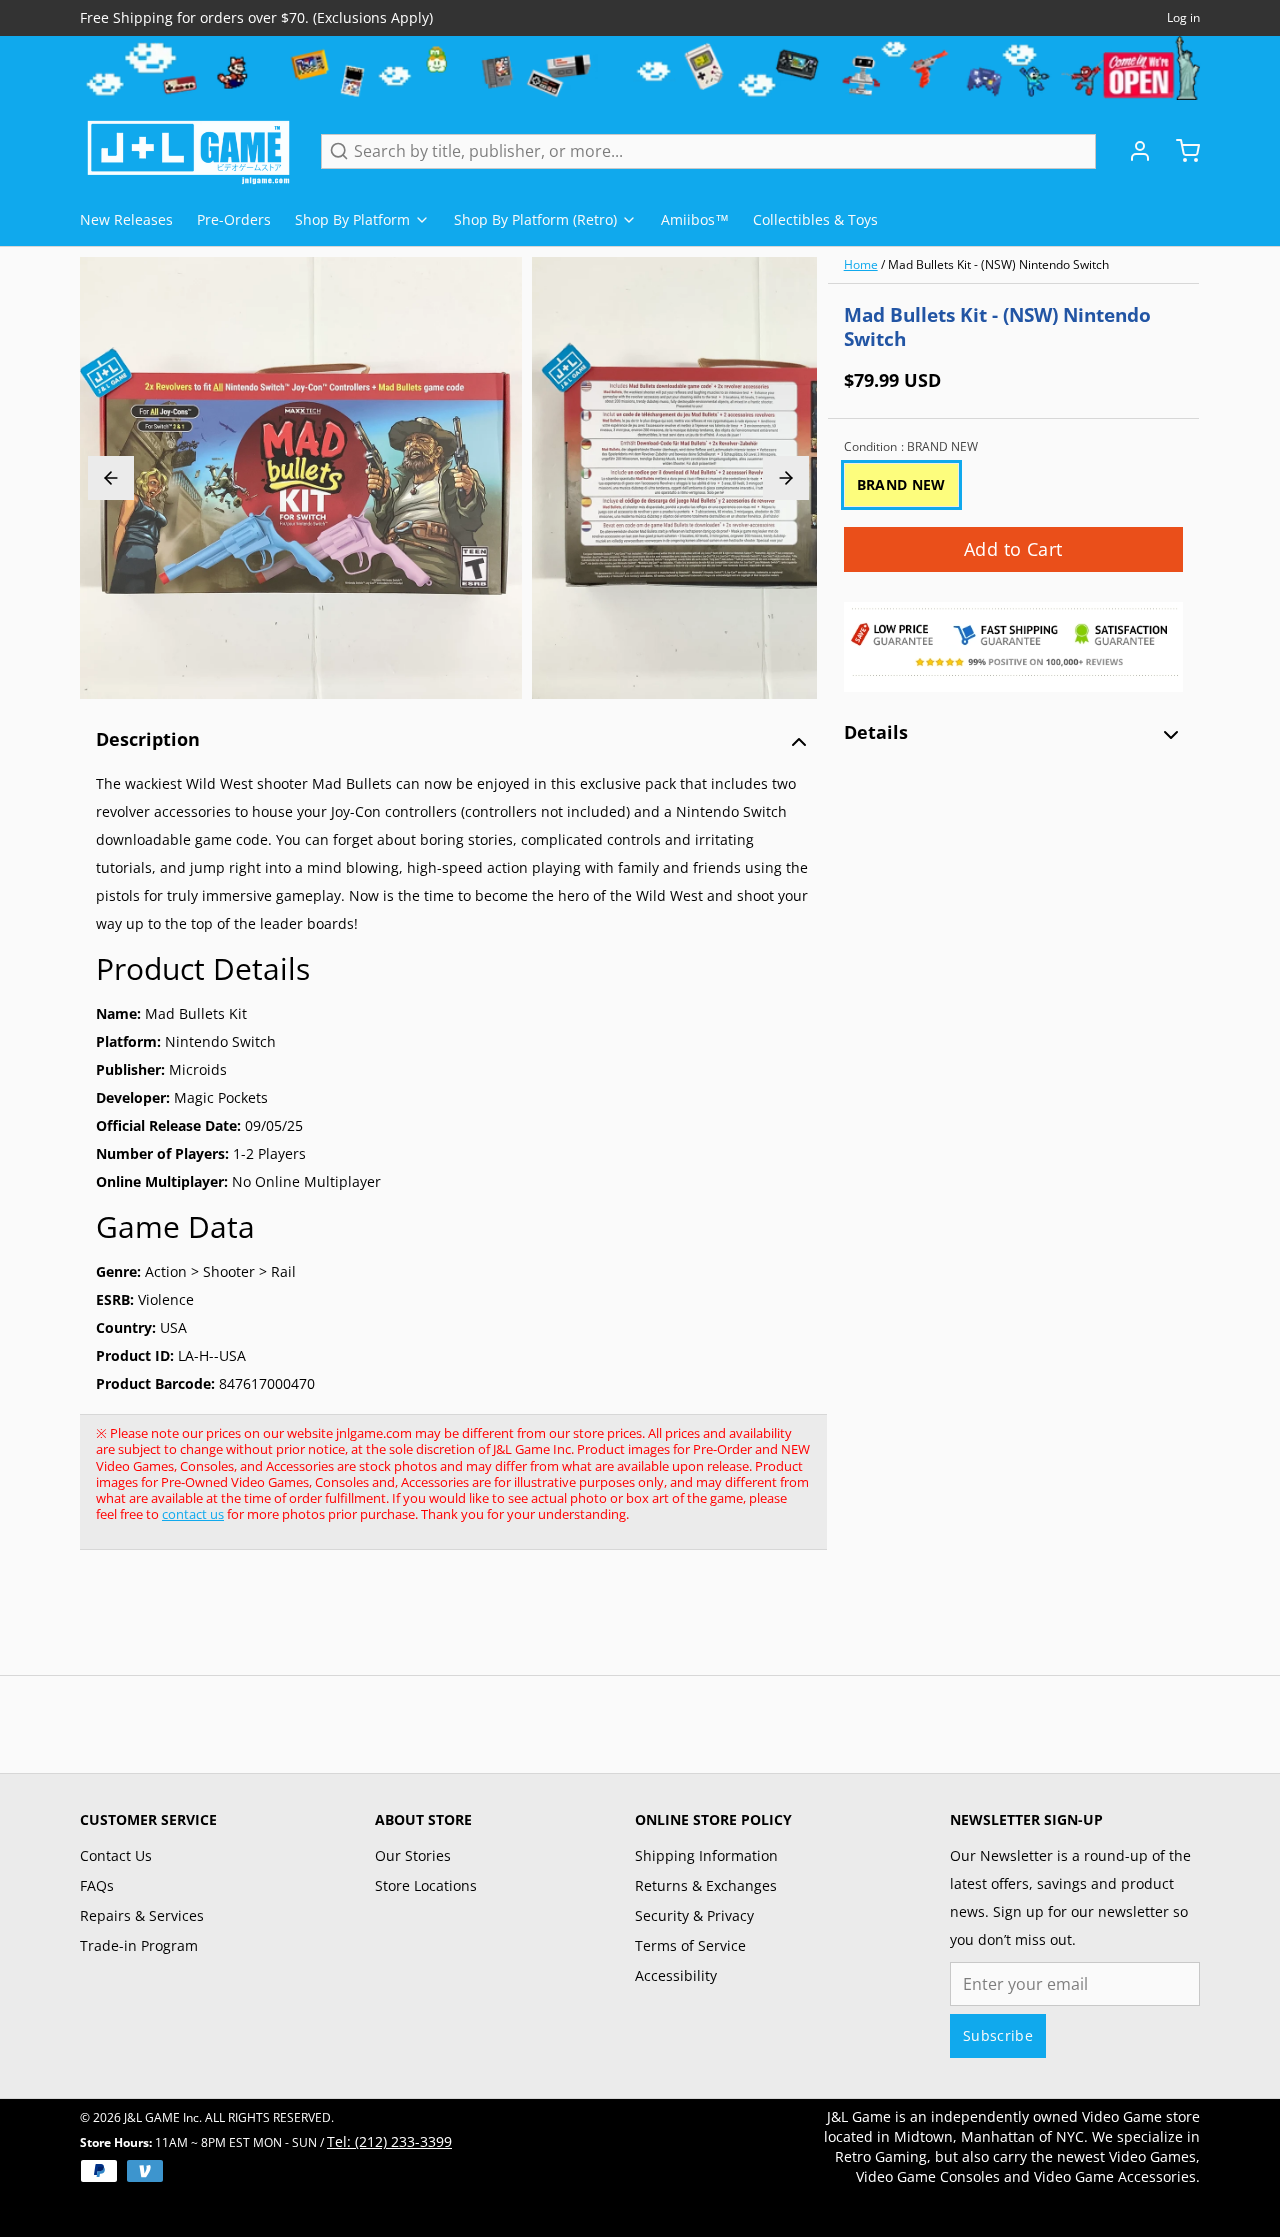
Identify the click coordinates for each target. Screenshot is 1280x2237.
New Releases (126, 219)
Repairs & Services (142, 1915)
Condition (911, 447)
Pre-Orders (234, 219)
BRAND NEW (901, 484)
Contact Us (116, 1855)
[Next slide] (786, 478)
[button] (1013, 549)
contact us (193, 1514)
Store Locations (426, 1885)
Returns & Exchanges (706, 1885)
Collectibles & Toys (815, 219)
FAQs (97, 1885)
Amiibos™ (695, 219)
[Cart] (1180, 151)
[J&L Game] (188, 151)
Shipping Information (706, 1855)
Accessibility (676, 1975)
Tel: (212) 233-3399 (389, 2141)
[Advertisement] (444, 1623)
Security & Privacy (694, 1915)
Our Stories (413, 1855)
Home (861, 264)
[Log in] (1132, 151)
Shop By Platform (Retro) (535, 219)
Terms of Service (690, 1945)
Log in (1183, 18)
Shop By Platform (352, 219)
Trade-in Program (139, 1945)
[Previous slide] (111, 478)
